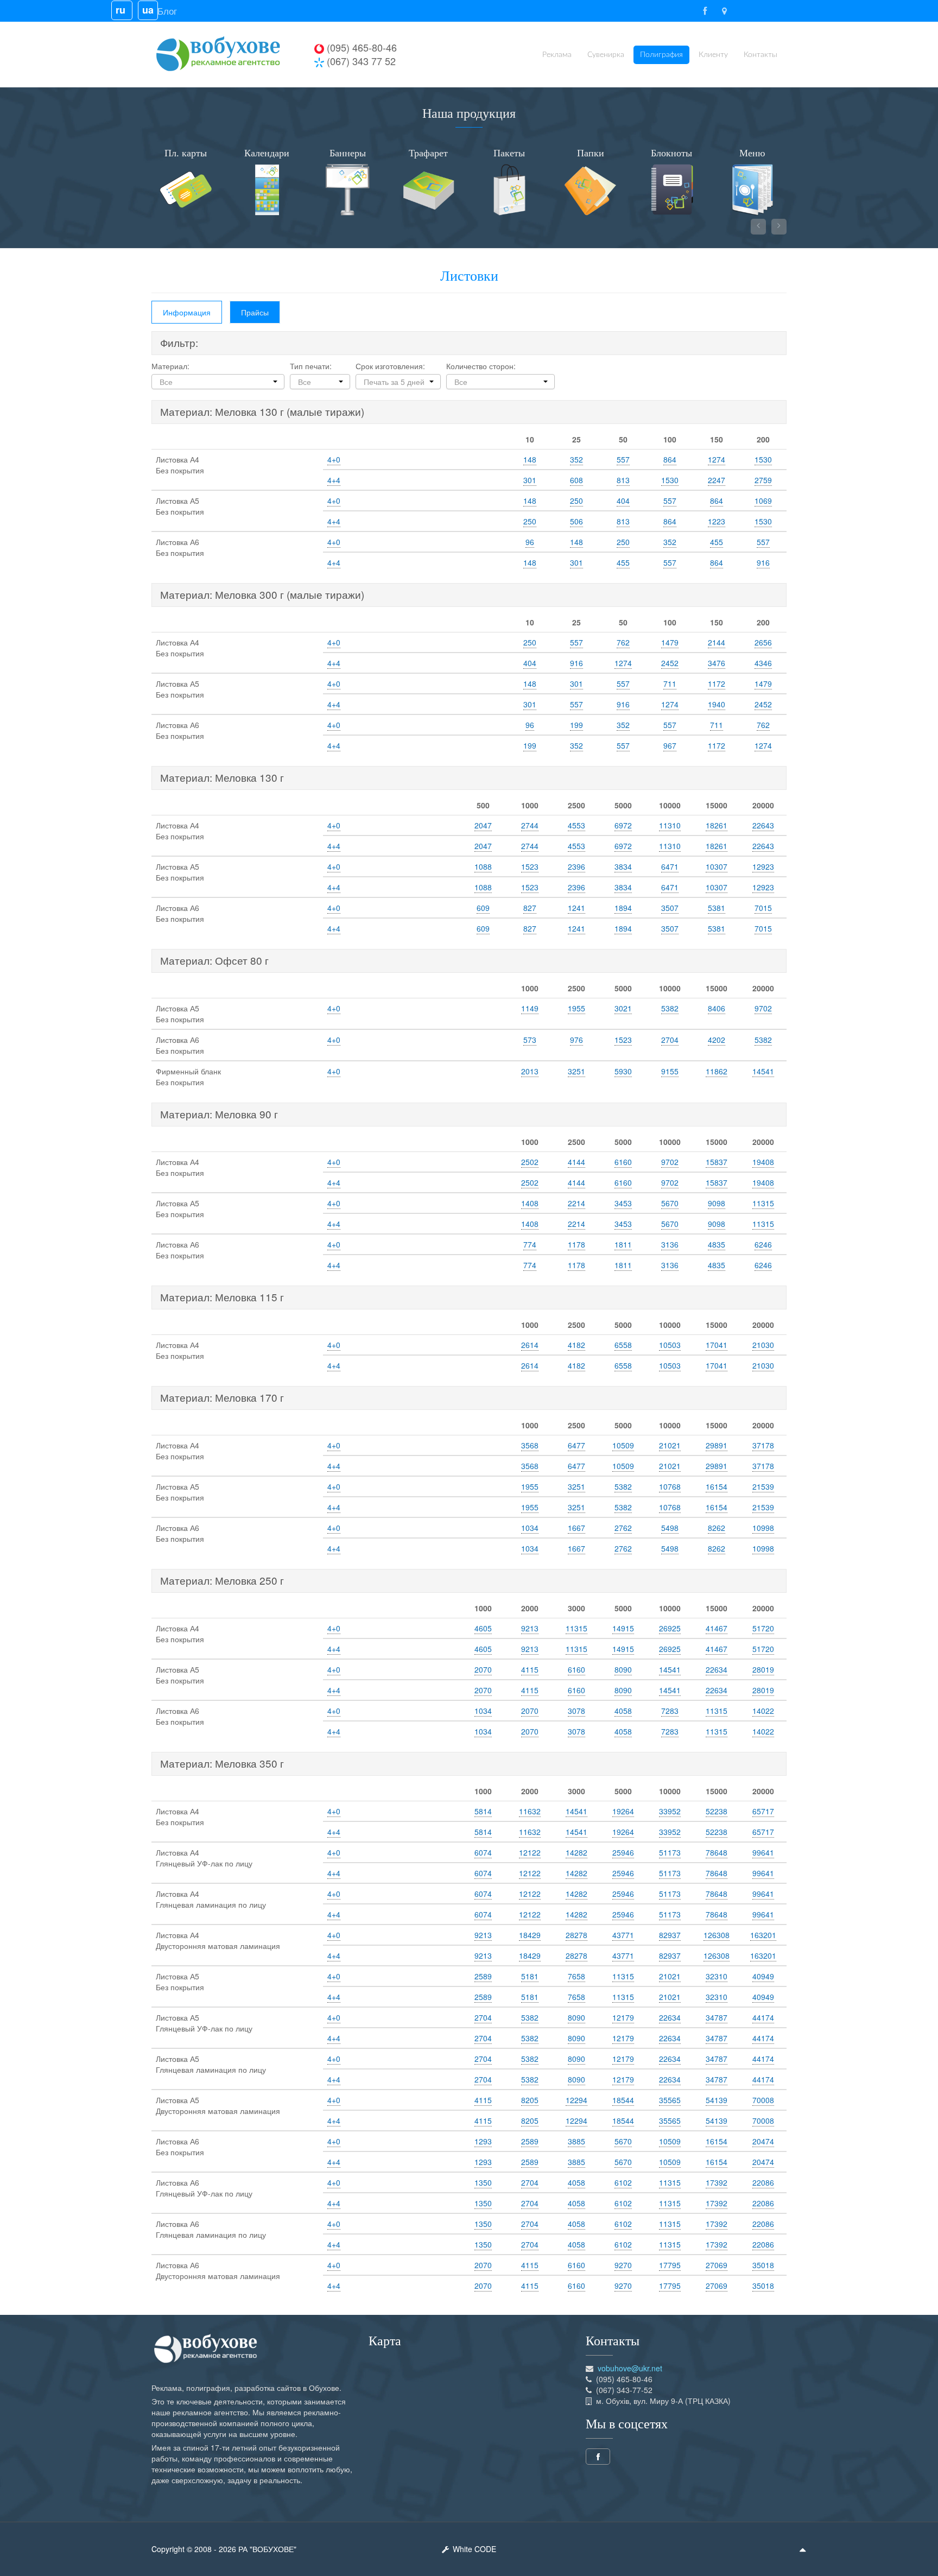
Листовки (469, 276)
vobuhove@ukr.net (630, 2368)
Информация (187, 312)
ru (122, 10)
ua (148, 10)
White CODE (473, 2549)
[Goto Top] (803, 2549)
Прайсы (255, 312)
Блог (167, 11)
